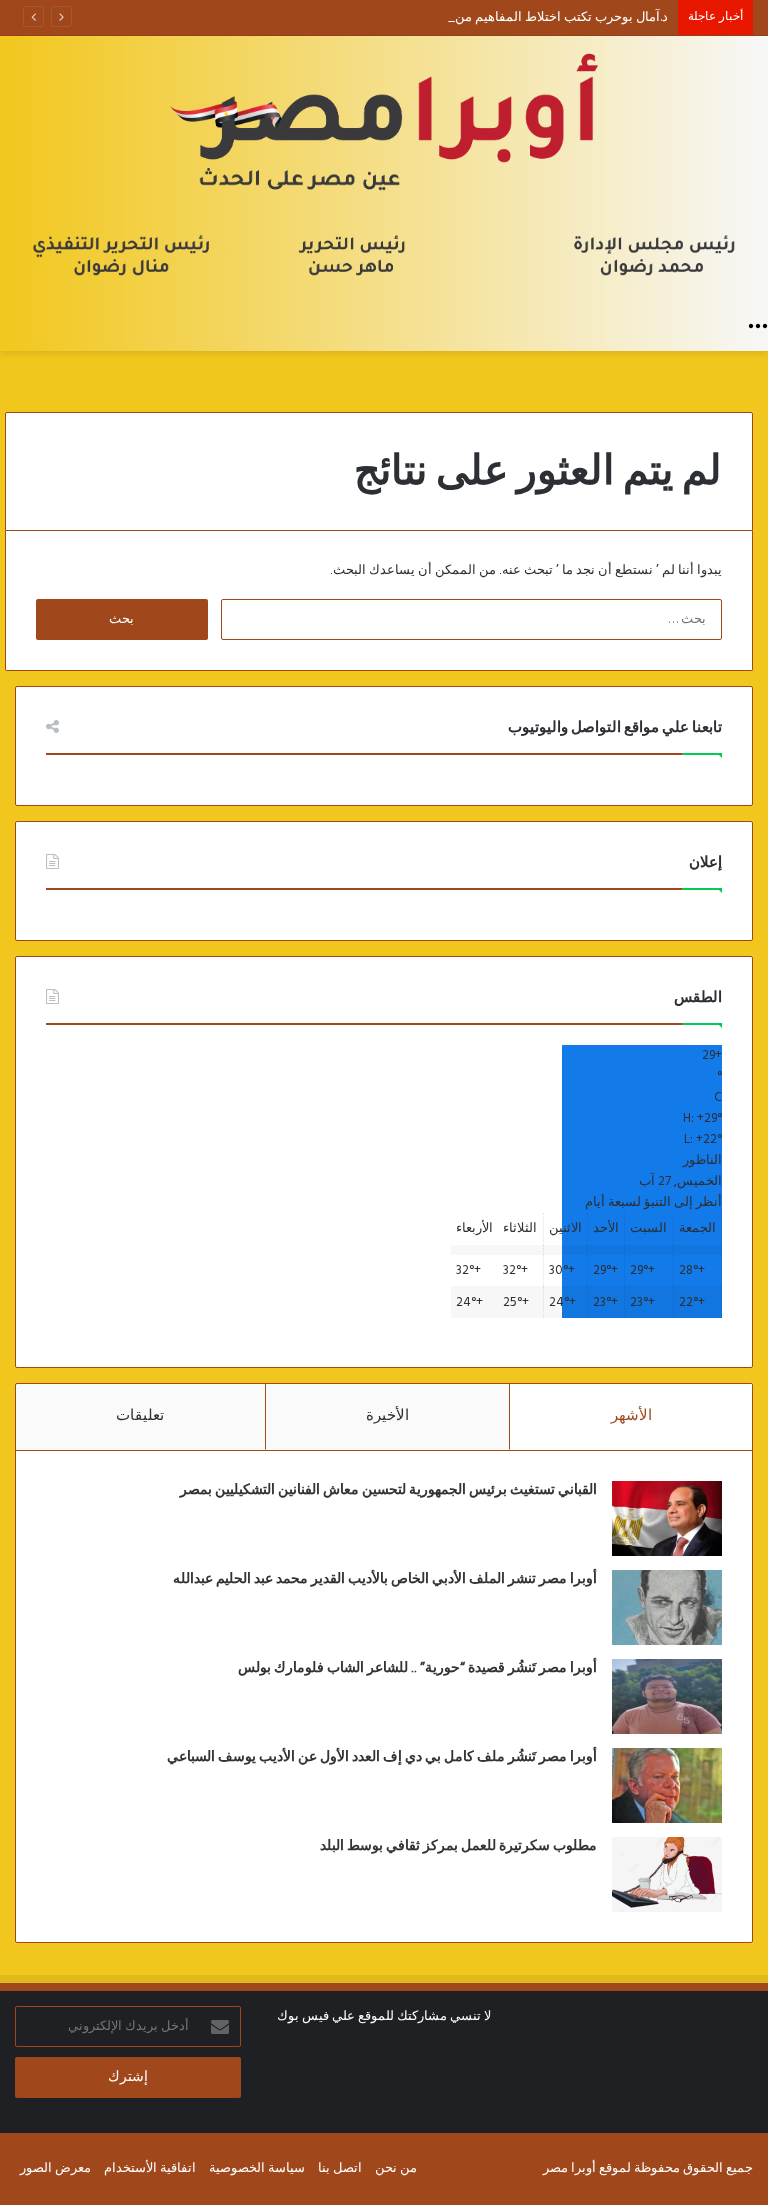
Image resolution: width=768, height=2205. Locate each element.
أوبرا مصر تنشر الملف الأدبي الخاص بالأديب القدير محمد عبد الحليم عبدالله (385, 1579)
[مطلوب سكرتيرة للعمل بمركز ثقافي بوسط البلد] (667, 1874)
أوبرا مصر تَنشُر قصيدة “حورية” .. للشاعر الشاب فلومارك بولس (417, 1668)
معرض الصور (55, 2168)
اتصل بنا (340, 2168)
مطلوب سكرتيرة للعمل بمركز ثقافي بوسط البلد (458, 1846)
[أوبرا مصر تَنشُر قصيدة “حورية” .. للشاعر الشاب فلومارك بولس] (667, 1696)
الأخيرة (387, 1416)
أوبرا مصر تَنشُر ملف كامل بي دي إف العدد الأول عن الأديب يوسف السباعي (382, 1757)
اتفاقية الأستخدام (150, 2168)
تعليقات (140, 1416)
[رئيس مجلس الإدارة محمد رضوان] (384, 171)
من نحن (396, 2168)
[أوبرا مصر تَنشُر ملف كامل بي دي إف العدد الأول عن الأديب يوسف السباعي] (667, 1785)
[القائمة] (758, 326)
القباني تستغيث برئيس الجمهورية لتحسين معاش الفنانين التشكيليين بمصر (388, 1490)
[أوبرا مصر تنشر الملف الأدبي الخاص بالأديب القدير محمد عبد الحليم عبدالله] (667, 1607)
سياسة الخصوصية (257, 2168)
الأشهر (631, 1416)
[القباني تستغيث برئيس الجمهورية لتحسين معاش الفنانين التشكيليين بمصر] (667, 1518)
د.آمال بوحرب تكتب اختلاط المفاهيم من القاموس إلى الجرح (507, 17)
